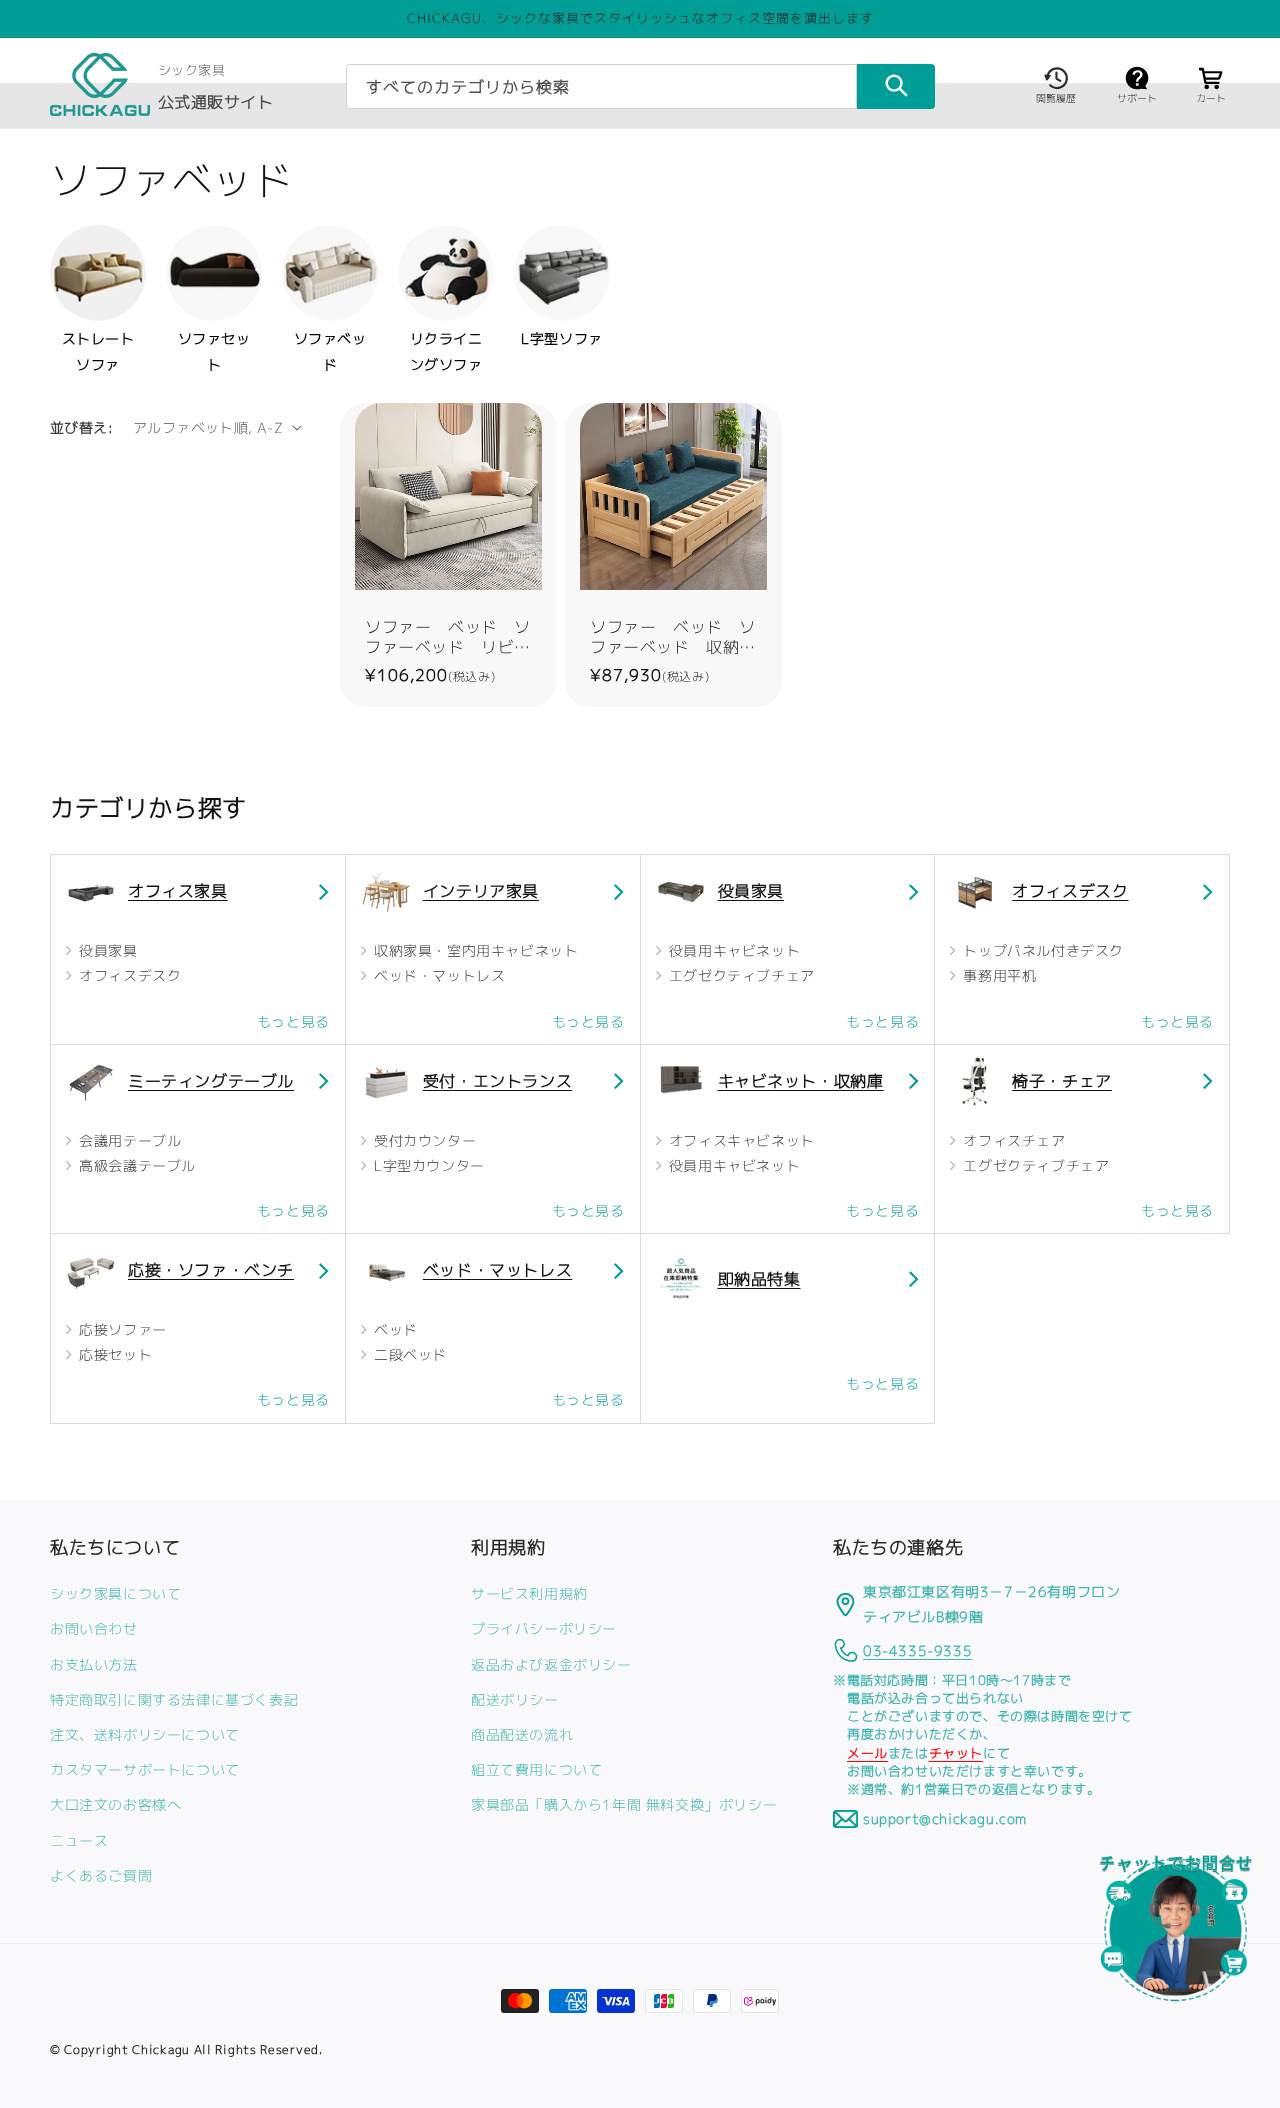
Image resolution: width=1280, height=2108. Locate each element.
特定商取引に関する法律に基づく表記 (174, 1698)
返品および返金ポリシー (551, 1663)
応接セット (114, 1354)
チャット (956, 1752)
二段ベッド (408, 1354)
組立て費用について (536, 1769)
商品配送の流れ (522, 1734)
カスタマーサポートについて (145, 1769)
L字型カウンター (426, 1165)
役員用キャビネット (732, 950)
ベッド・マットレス (437, 975)
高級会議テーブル (135, 1165)
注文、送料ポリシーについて (145, 1734)
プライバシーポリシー (544, 1628)
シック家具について (115, 1593)
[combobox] (601, 86)
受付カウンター (422, 1140)
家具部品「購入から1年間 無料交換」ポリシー (624, 1804)
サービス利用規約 (529, 1593)
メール (867, 1752)
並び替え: (81, 427)
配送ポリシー (515, 1698)
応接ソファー (121, 1329)
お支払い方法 (94, 1663)
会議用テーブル (128, 1140)
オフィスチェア (1012, 1140)
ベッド (393, 1329)
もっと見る (293, 1021)
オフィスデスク (128, 975)
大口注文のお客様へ (115, 1804)
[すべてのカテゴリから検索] (896, 86)
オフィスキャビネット (739, 1140)
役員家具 (106, 950)
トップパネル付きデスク (1041, 950)
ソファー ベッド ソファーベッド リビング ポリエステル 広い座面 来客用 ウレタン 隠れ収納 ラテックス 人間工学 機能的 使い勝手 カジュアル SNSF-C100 (448, 637)
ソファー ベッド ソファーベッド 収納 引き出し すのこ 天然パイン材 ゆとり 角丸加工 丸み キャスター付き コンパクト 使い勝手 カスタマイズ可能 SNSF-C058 (673, 637)
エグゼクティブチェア (739, 975)
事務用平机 (998, 975)
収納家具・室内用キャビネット (473, 950)
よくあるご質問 (101, 1874)
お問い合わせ (94, 1628)
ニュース (79, 1839)
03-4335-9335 (917, 1649)
